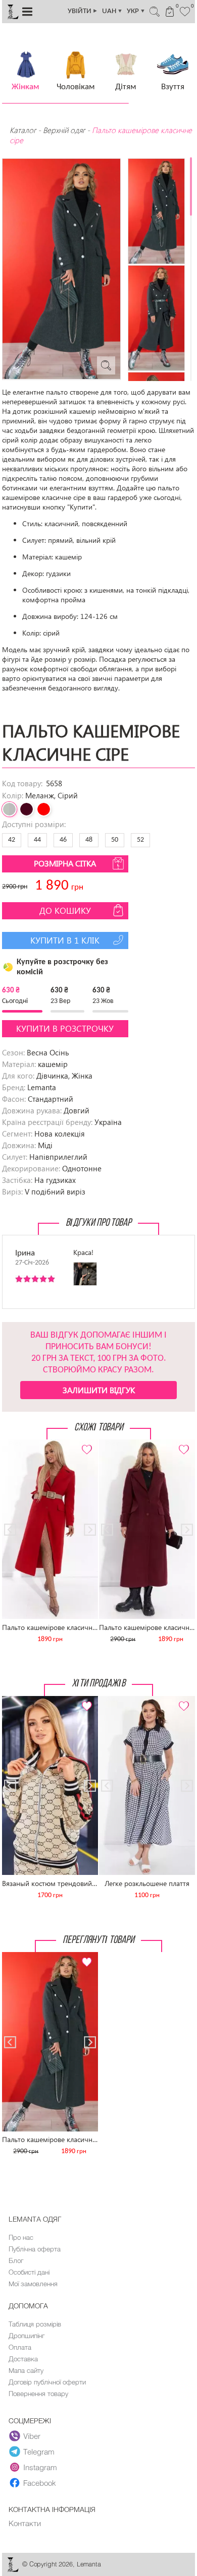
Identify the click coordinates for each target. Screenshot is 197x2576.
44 (37, 840)
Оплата (20, 2347)
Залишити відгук (99, 1390)
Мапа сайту (26, 2370)
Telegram (39, 2452)
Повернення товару (38, 2394)
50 (115, 840)
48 (89, 840)
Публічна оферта (35, 2249)
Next (85, 1444)
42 (12, 840)
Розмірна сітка (65, 863)
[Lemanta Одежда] (13, 2570)
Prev (15, 1444)
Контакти (25, 2523)
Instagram (40, 2467)
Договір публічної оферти (47, 2382)
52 (140, 840)
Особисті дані (29, 2272)
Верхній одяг (64, 130)
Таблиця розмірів (35, 2324)
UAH (112, 11)
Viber (32, 2436)
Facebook (40, 2483)
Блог (16, 2260)
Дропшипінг (27, 2336)
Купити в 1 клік (65, 940)
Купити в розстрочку (65, 1028)
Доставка (23, 2359)
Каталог (24, 130)
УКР (136, 11)
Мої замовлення (33, 2284)
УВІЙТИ (83, 11)
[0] (185, 11)
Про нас (21, 2237)
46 (63, 840)
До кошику (65, 910)
